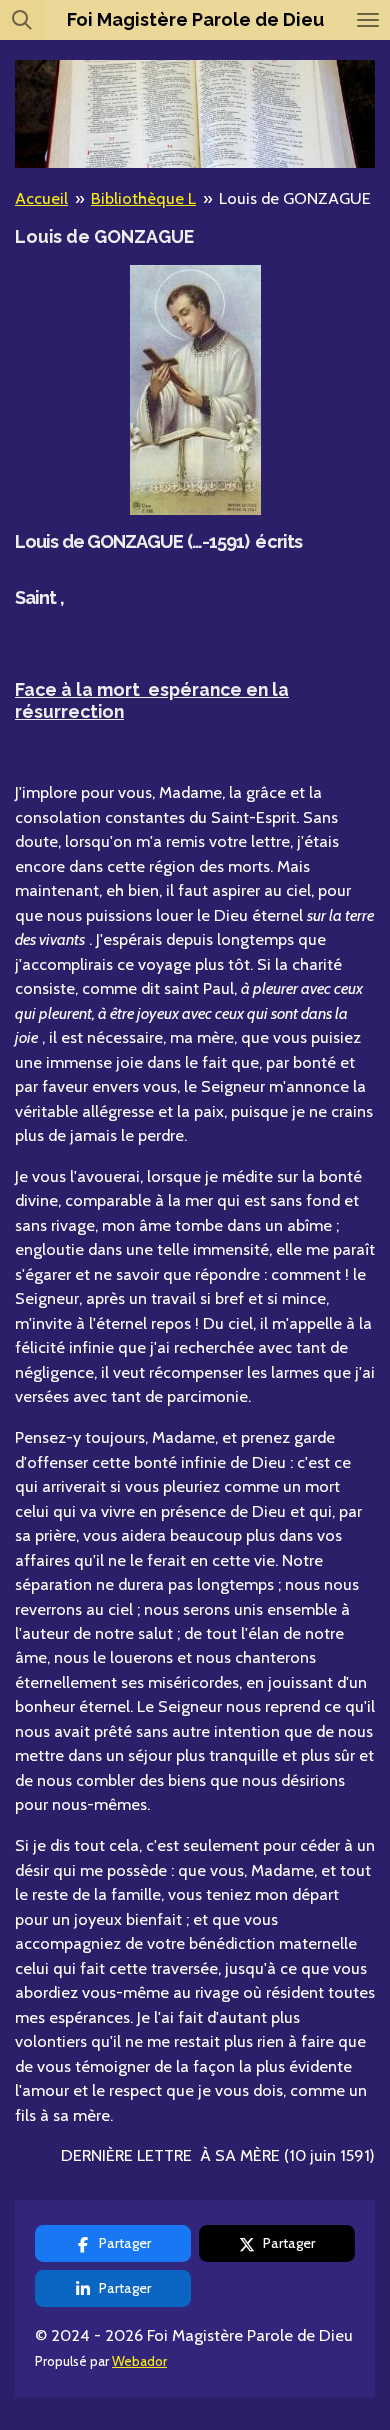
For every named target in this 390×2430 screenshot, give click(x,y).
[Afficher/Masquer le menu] (368, 20)
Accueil (41, 198)
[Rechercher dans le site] (22, 20)
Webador (139, 2361)
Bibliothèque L (143, 198)
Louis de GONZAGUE (295, 198)
